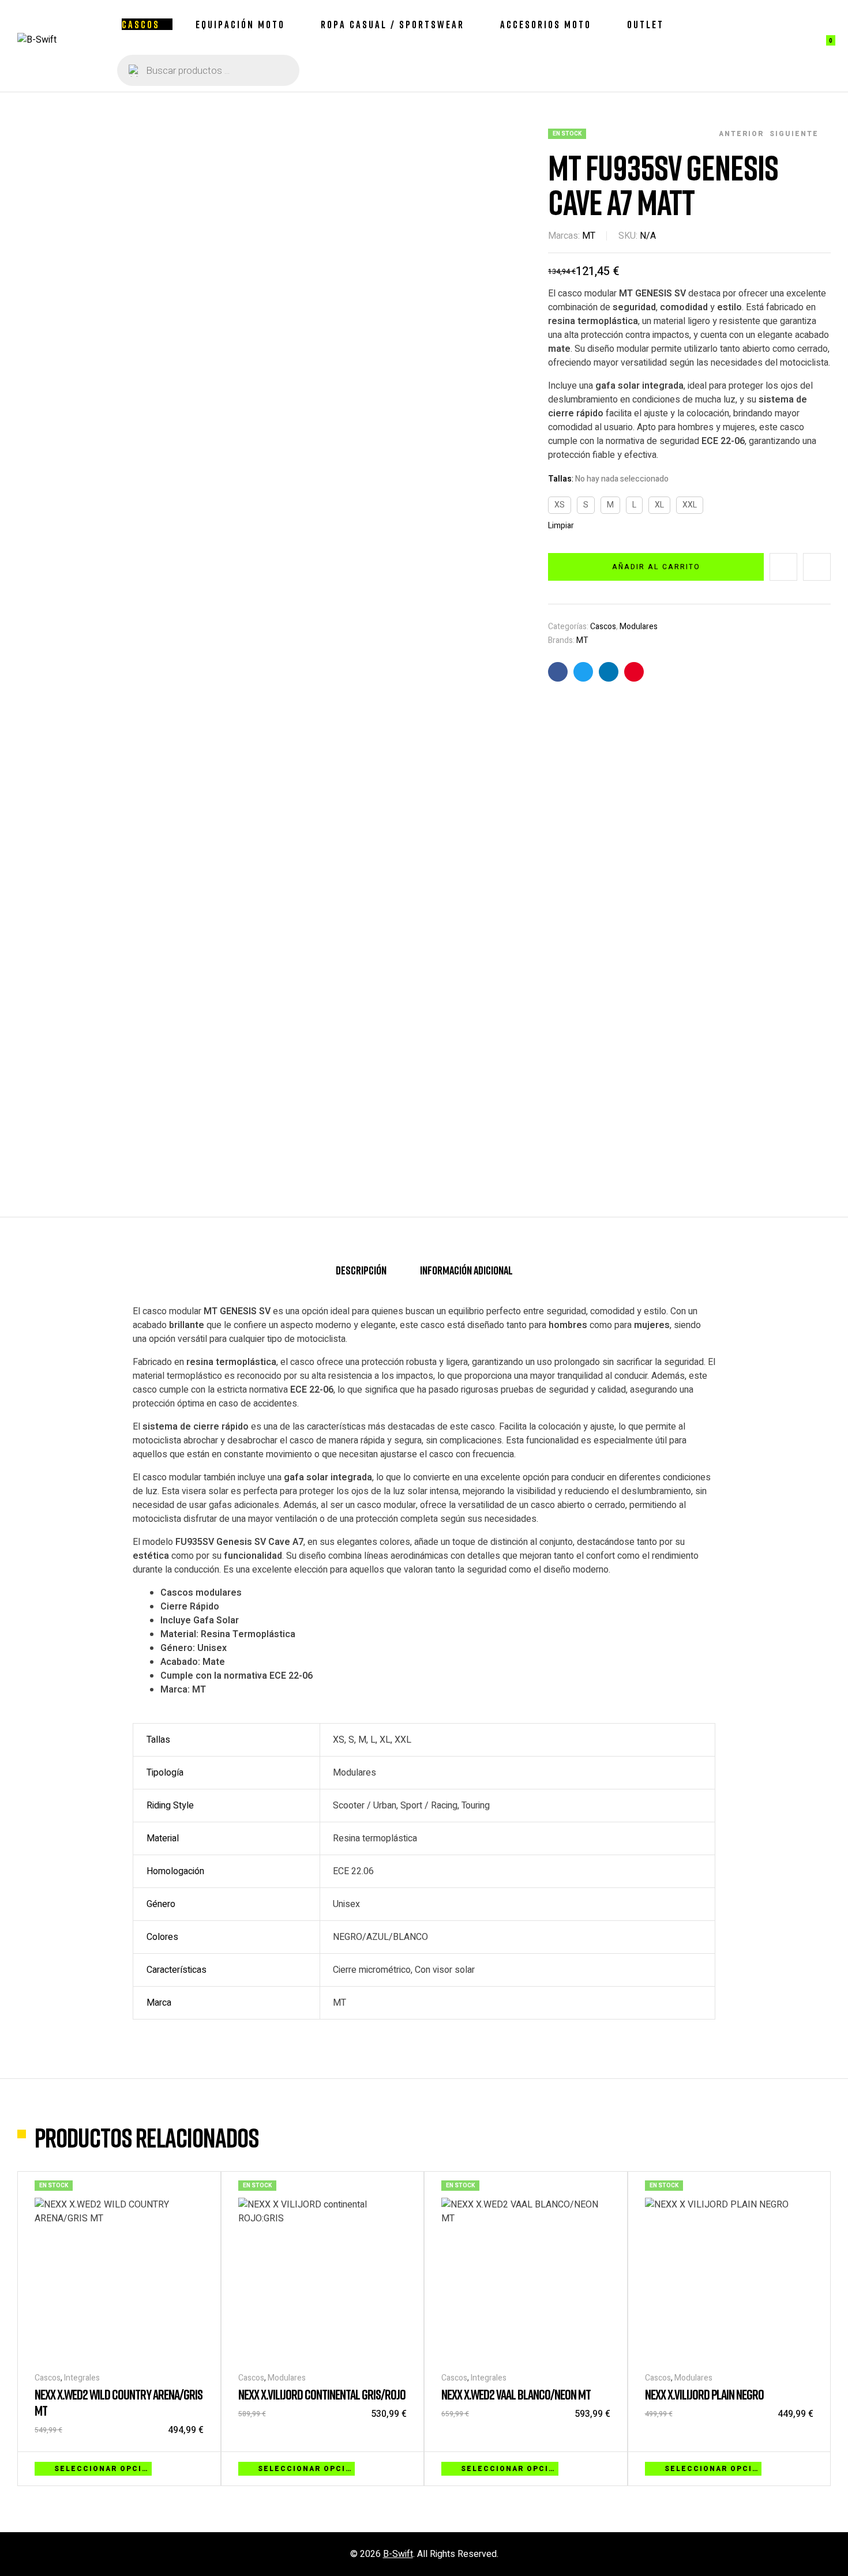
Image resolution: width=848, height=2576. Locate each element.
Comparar (817, 567)
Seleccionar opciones (103, 2469)
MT (589, 236)
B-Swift (398, 2554)
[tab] (361, 1275)
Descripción (361, 1270)
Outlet (646, 24)
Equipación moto (240, 24)
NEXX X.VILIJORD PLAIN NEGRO (704, 2394)
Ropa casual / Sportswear (393, 24)
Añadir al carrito (656, 567)
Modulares (639, 627)
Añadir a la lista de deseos (783, 567)
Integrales (82, 2378)
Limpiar (561, 526)
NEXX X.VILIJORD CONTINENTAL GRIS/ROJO (322, 2394)
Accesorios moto (546, 24)
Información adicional (466, 1270)
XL (659, 505)
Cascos (141, 24)
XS (560, 505)
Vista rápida (198, 2468)
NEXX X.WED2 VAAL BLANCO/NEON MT (516, 2394)
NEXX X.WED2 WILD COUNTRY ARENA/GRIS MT (119, 2402)
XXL (690, 505)
